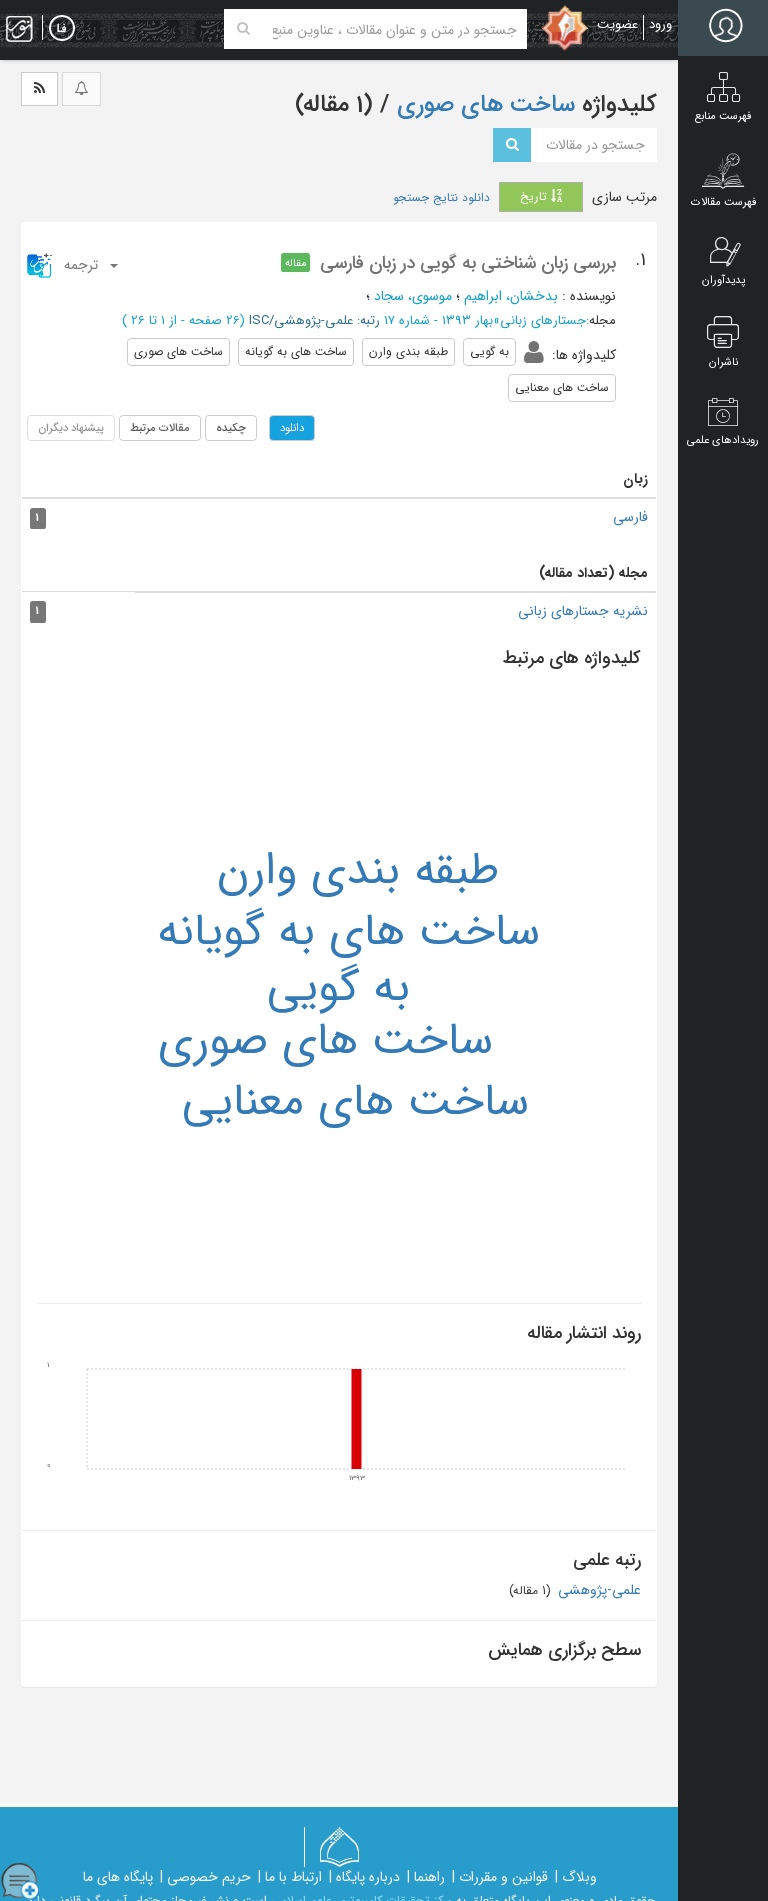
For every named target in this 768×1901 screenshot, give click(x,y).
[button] (73, 265)
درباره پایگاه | (364, 1877)
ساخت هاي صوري (325, 1041)
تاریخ (535, 196)
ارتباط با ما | (290, 1877)
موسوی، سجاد (413, 296)
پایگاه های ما (118, 1877)
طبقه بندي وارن (358, 871)
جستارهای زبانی (543, 320)
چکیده (231, 428)
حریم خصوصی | (205, 1877)
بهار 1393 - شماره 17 (438, 320)
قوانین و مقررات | (500, 1877)
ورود (660, 24)
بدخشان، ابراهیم (511, 296)
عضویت (617, 24)
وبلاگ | (576, 1877)
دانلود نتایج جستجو (441, 198)
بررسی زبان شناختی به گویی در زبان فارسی (468, 263)
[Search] (243, 29)
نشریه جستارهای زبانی (583, 611)
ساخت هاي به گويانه (348, 932)
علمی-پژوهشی (597, 1590)
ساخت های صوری (482, 105)
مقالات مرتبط (160, 428)
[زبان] (62, 29)
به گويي (338, 988)
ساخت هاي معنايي (355, 1102)
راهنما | (426, 1877)
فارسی (630, 517)
